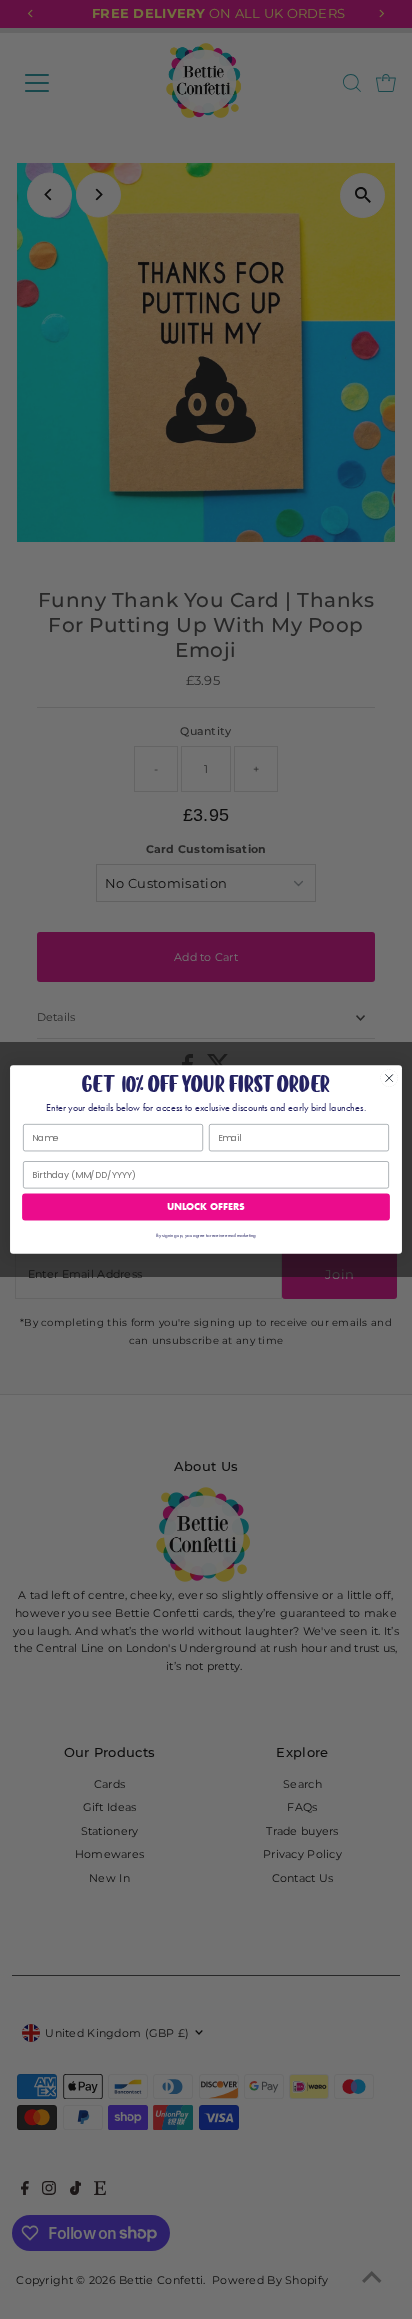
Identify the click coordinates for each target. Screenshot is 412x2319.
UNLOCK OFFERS (206, 1206)
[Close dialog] (389, 1078)
